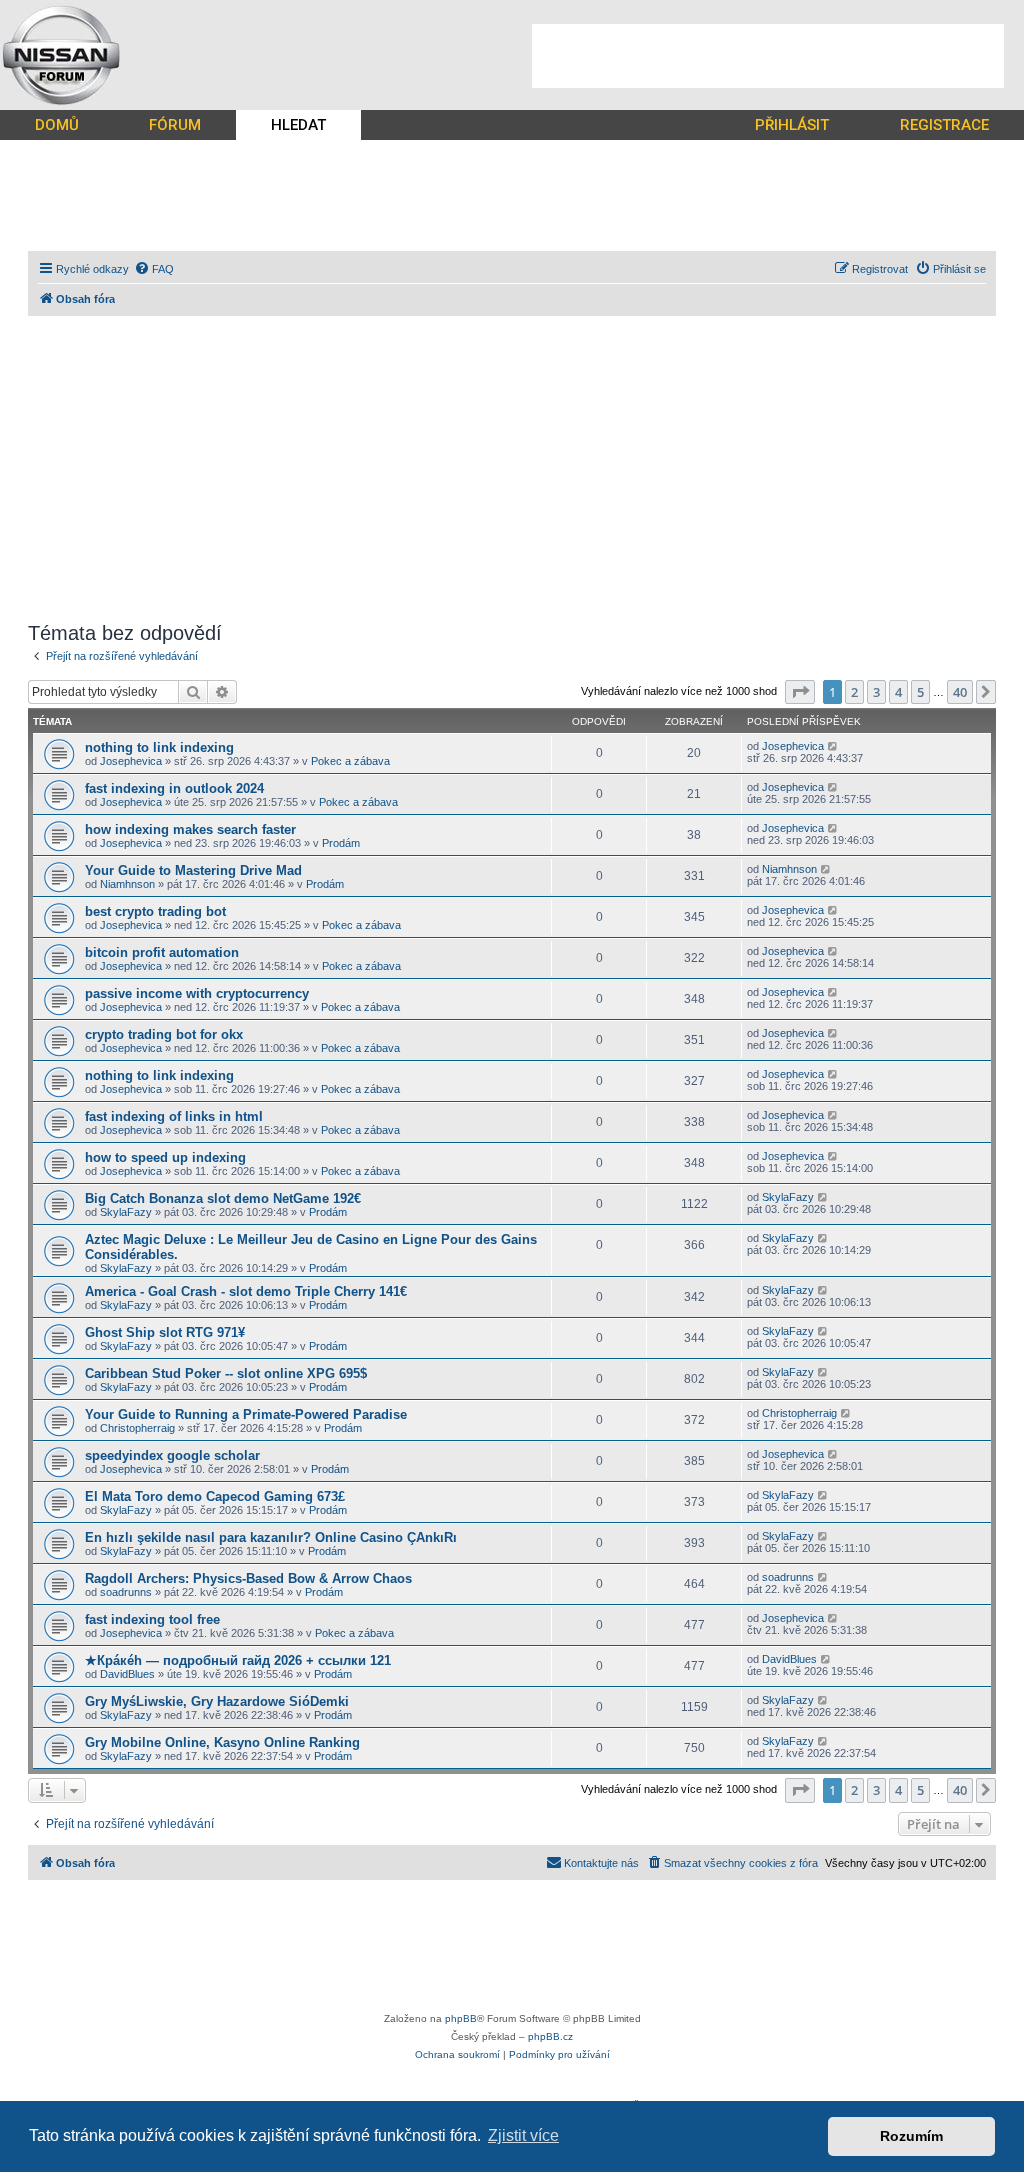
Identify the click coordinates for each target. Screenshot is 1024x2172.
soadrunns (126, 1592)
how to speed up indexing (165, 1157)
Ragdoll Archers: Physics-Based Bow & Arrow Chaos (248, 1578)
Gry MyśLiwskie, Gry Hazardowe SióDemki (217, 1701)
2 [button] (854, 692)
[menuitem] (154, 269)
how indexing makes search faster (190, 829)
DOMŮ (57, 125)
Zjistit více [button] (523, 2135)
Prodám (341, 843)
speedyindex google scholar (172, 1455)
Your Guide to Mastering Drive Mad (193, 870)
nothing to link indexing (159, 747)
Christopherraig (137, 1428)
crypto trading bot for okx (164, 1034)
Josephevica (131, 761)
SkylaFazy (126, 1212)
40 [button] (960, 692)
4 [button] (898, 692)
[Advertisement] (768, 56)
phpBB (461, 2018)
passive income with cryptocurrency (197, 993)
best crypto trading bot (155, 911)
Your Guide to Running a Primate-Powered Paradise (246, 1414)
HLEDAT (298, 125)
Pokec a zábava (350, 761)
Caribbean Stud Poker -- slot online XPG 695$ (226, 1373)
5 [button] (920, 692)
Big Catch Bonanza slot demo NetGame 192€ (223, 1198)
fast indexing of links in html (174, 1116)
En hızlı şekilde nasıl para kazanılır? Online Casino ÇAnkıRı (271, 1537)
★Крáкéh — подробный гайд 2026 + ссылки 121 (238, 1660)
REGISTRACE (944, 125)
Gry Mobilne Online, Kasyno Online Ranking (222, 1742)
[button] (800, 692)
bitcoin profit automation (162, 952)
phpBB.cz (550, 2036)
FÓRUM (175, 125)
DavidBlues (127, 1674)
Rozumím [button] (911, 2136)
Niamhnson (127, 884)
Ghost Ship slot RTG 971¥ (165, 1332)
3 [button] (876, 692)
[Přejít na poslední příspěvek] (833, 746)
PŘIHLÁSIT (792, 125)
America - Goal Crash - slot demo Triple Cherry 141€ (246, 1291)
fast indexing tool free (152, 1619)
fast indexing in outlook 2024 (174, 788)
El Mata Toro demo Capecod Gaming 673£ (215, 1496)
